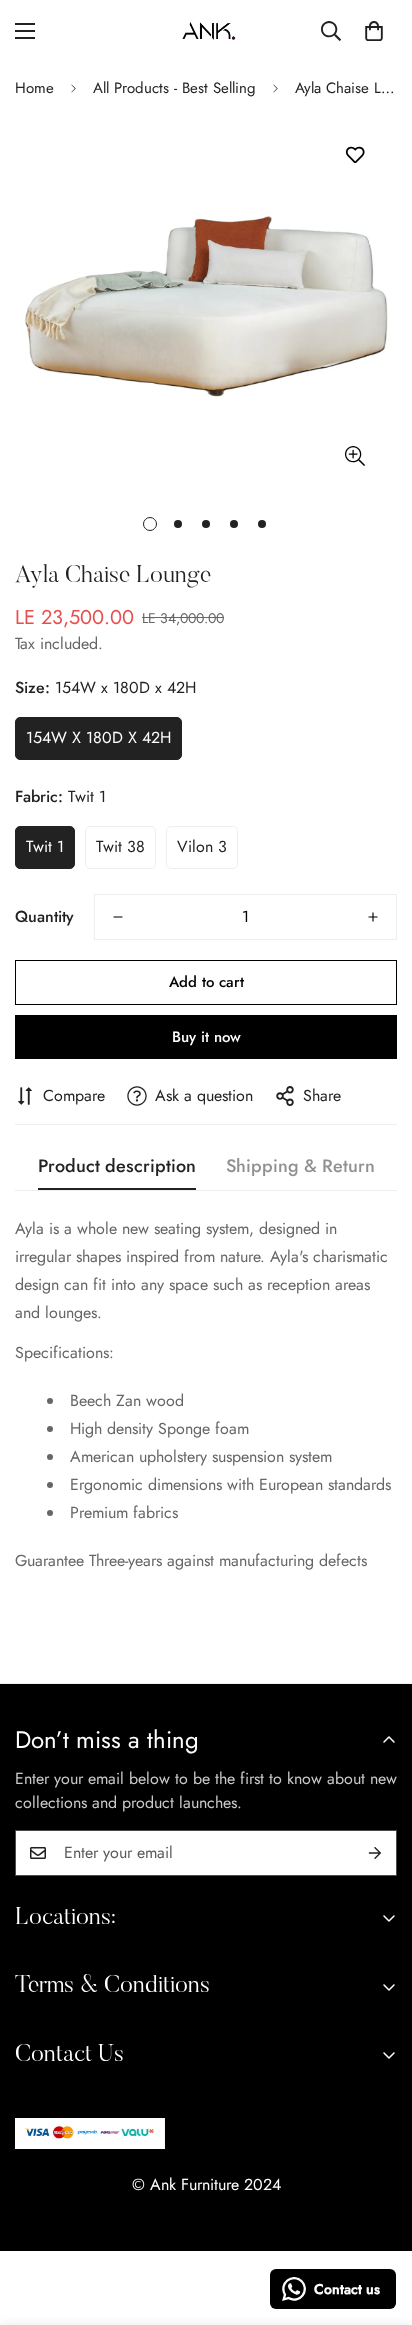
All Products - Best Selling (174, 88)
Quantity (44, 916)
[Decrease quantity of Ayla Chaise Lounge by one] (118, 917)
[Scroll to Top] (376, 2219)
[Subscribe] (375, 1853)
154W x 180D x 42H (98, 737)
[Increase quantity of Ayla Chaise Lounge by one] (373, 917)
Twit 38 (120, 846)
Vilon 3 (202, 846)
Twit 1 (45, 846)
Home (34, 88)
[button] (374, 31)
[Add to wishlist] (354, 155)
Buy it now (206, 1037)
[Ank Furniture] (206, 31)
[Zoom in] (354, 455)
